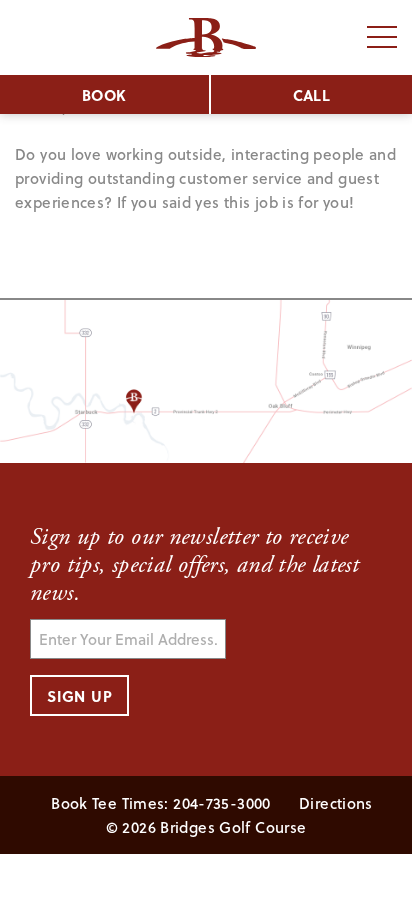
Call (312, 95)
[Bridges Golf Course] (206, 37)
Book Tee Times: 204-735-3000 (161, 803)
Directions (336, 803)
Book (104, 95)
